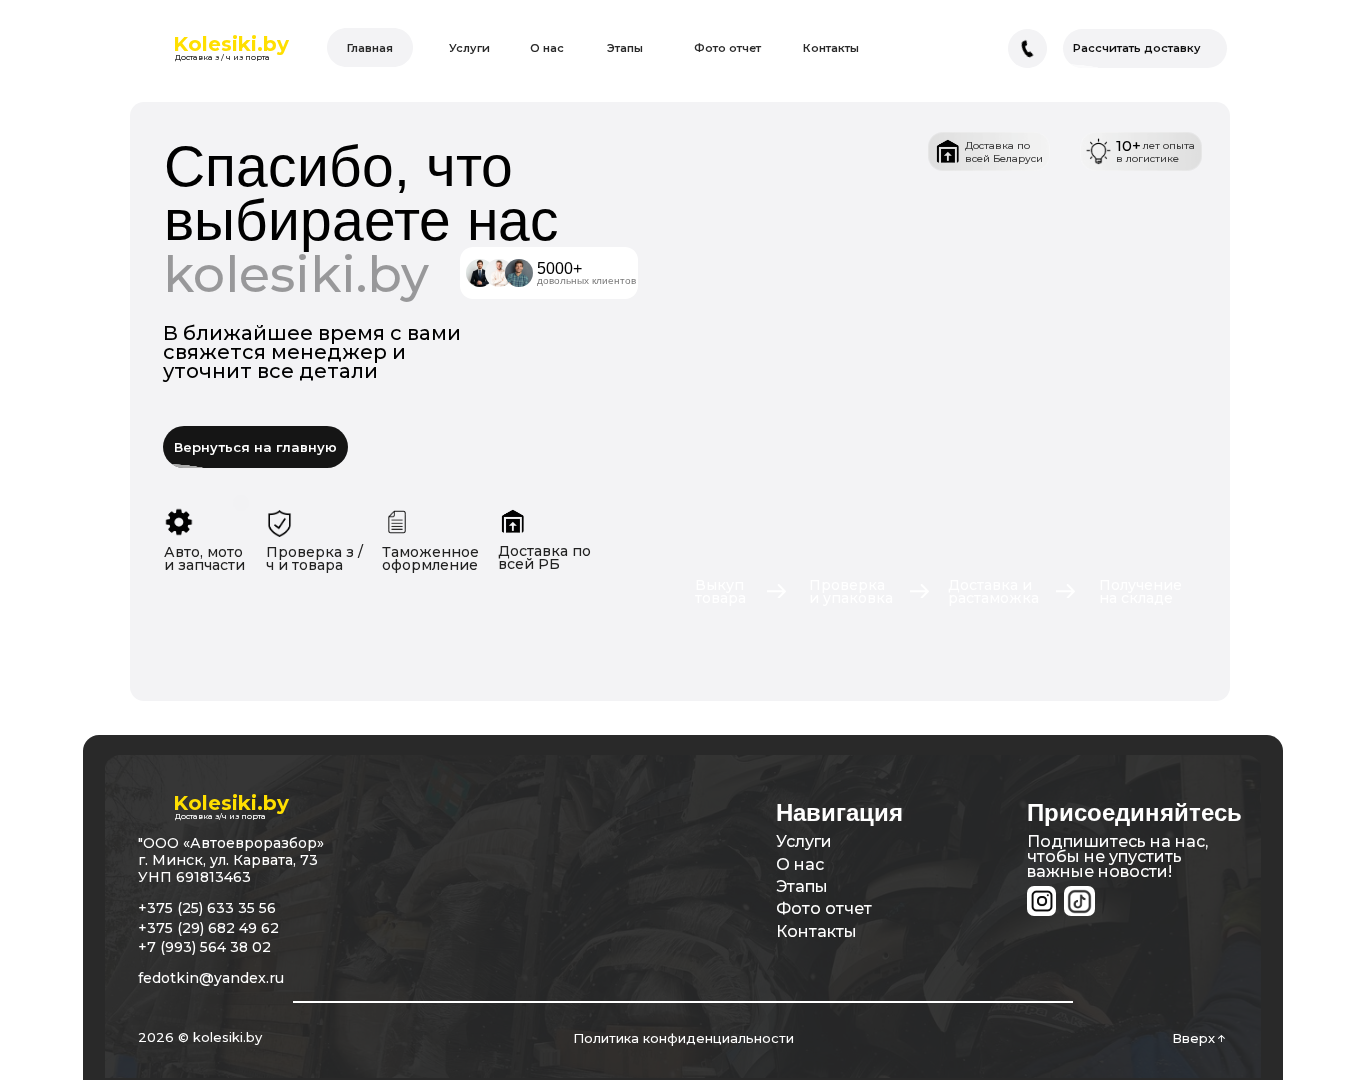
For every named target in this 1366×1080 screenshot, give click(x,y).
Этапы (802, 886)
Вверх (1193, 1038)
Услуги (804, 841)
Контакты (816, 931)
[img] (1079, 901)
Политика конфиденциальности (683, 1038)
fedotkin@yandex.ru (211, 978)
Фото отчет (824, 908)
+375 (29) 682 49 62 (208, 928)
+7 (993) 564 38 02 (204, 947)
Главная (370, 48)
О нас (800, 864)
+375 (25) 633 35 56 (207, 908)
